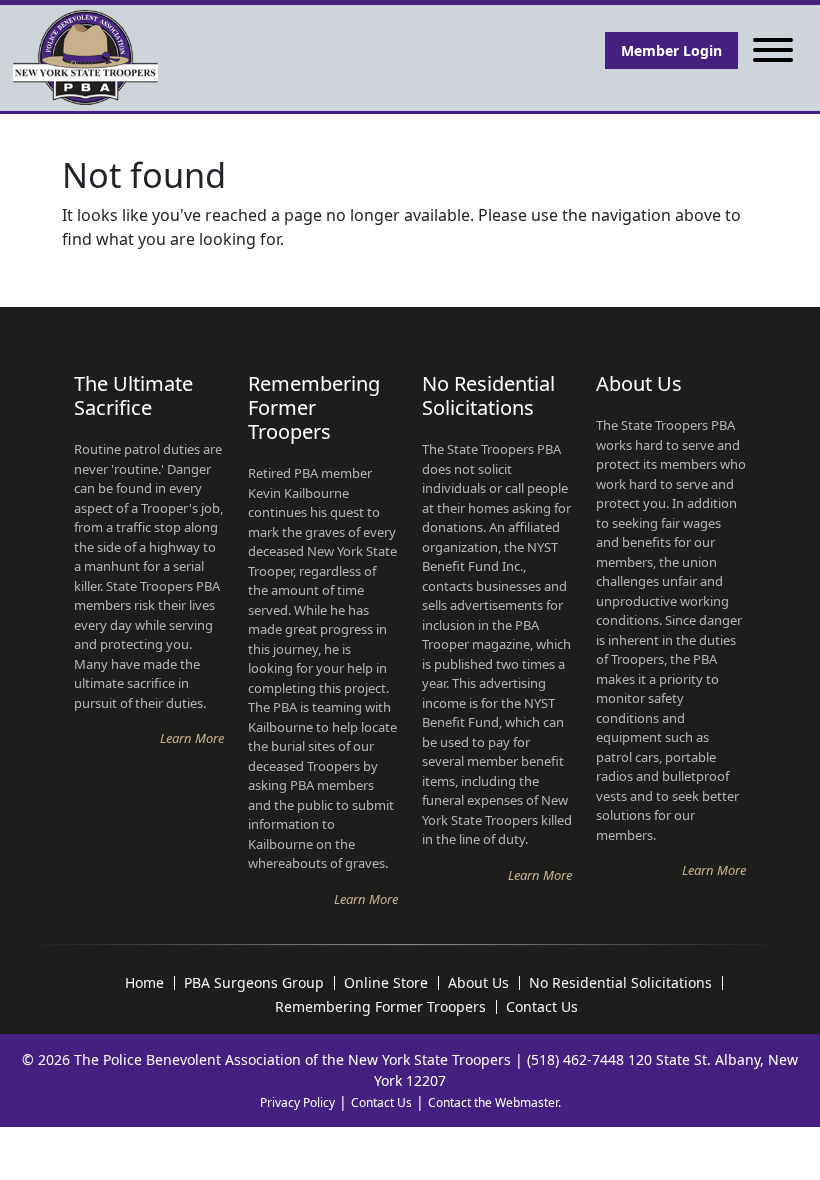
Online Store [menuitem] (386, 983)
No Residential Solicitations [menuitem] (620, 983)
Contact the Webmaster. (494, 1102)
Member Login (671, 50)
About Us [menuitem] (478, 983)
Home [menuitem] (144, 983)
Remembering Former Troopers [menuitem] (380, 1007)
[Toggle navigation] (773, 50)
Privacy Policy (297, 1102)
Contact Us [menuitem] (542, 1007)
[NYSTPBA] (85, 58)
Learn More (192, 738)
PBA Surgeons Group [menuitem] (254, 983)
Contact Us (381, 1102)
